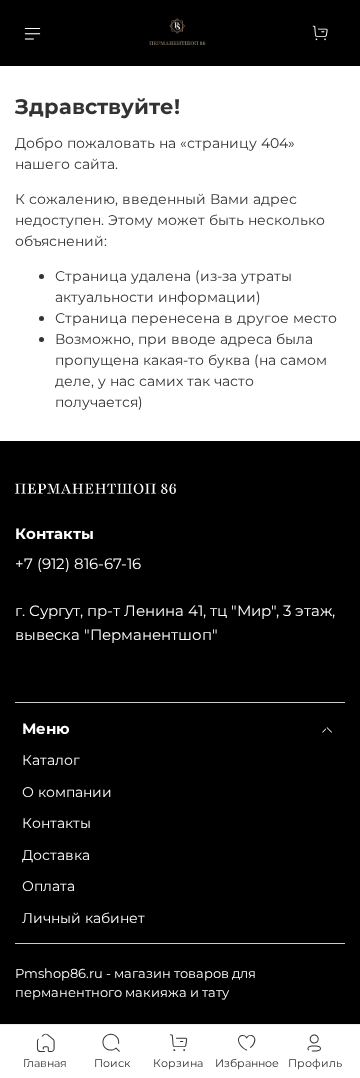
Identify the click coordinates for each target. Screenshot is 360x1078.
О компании (67, 792)
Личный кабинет (83, 918)
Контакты (56, 823)
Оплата (48, 886)
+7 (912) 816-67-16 (78, 563)
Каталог (51, 760)
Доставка (56, 855)
